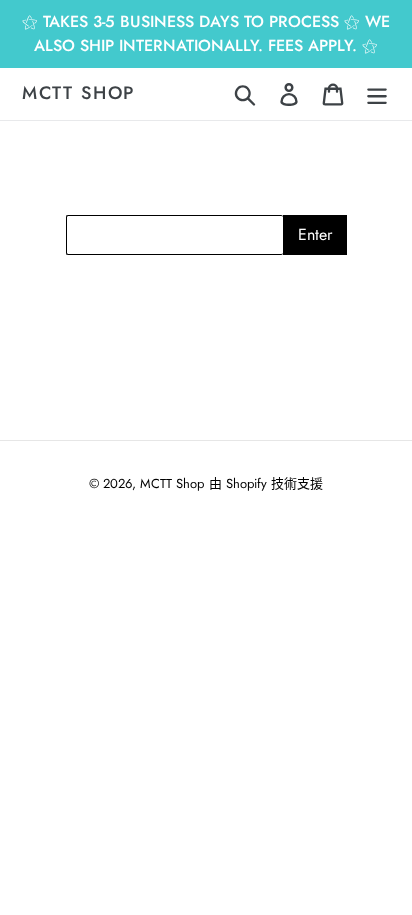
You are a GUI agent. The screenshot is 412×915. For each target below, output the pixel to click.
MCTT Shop (78, 94)
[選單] (377, 93)
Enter (315, 234)
